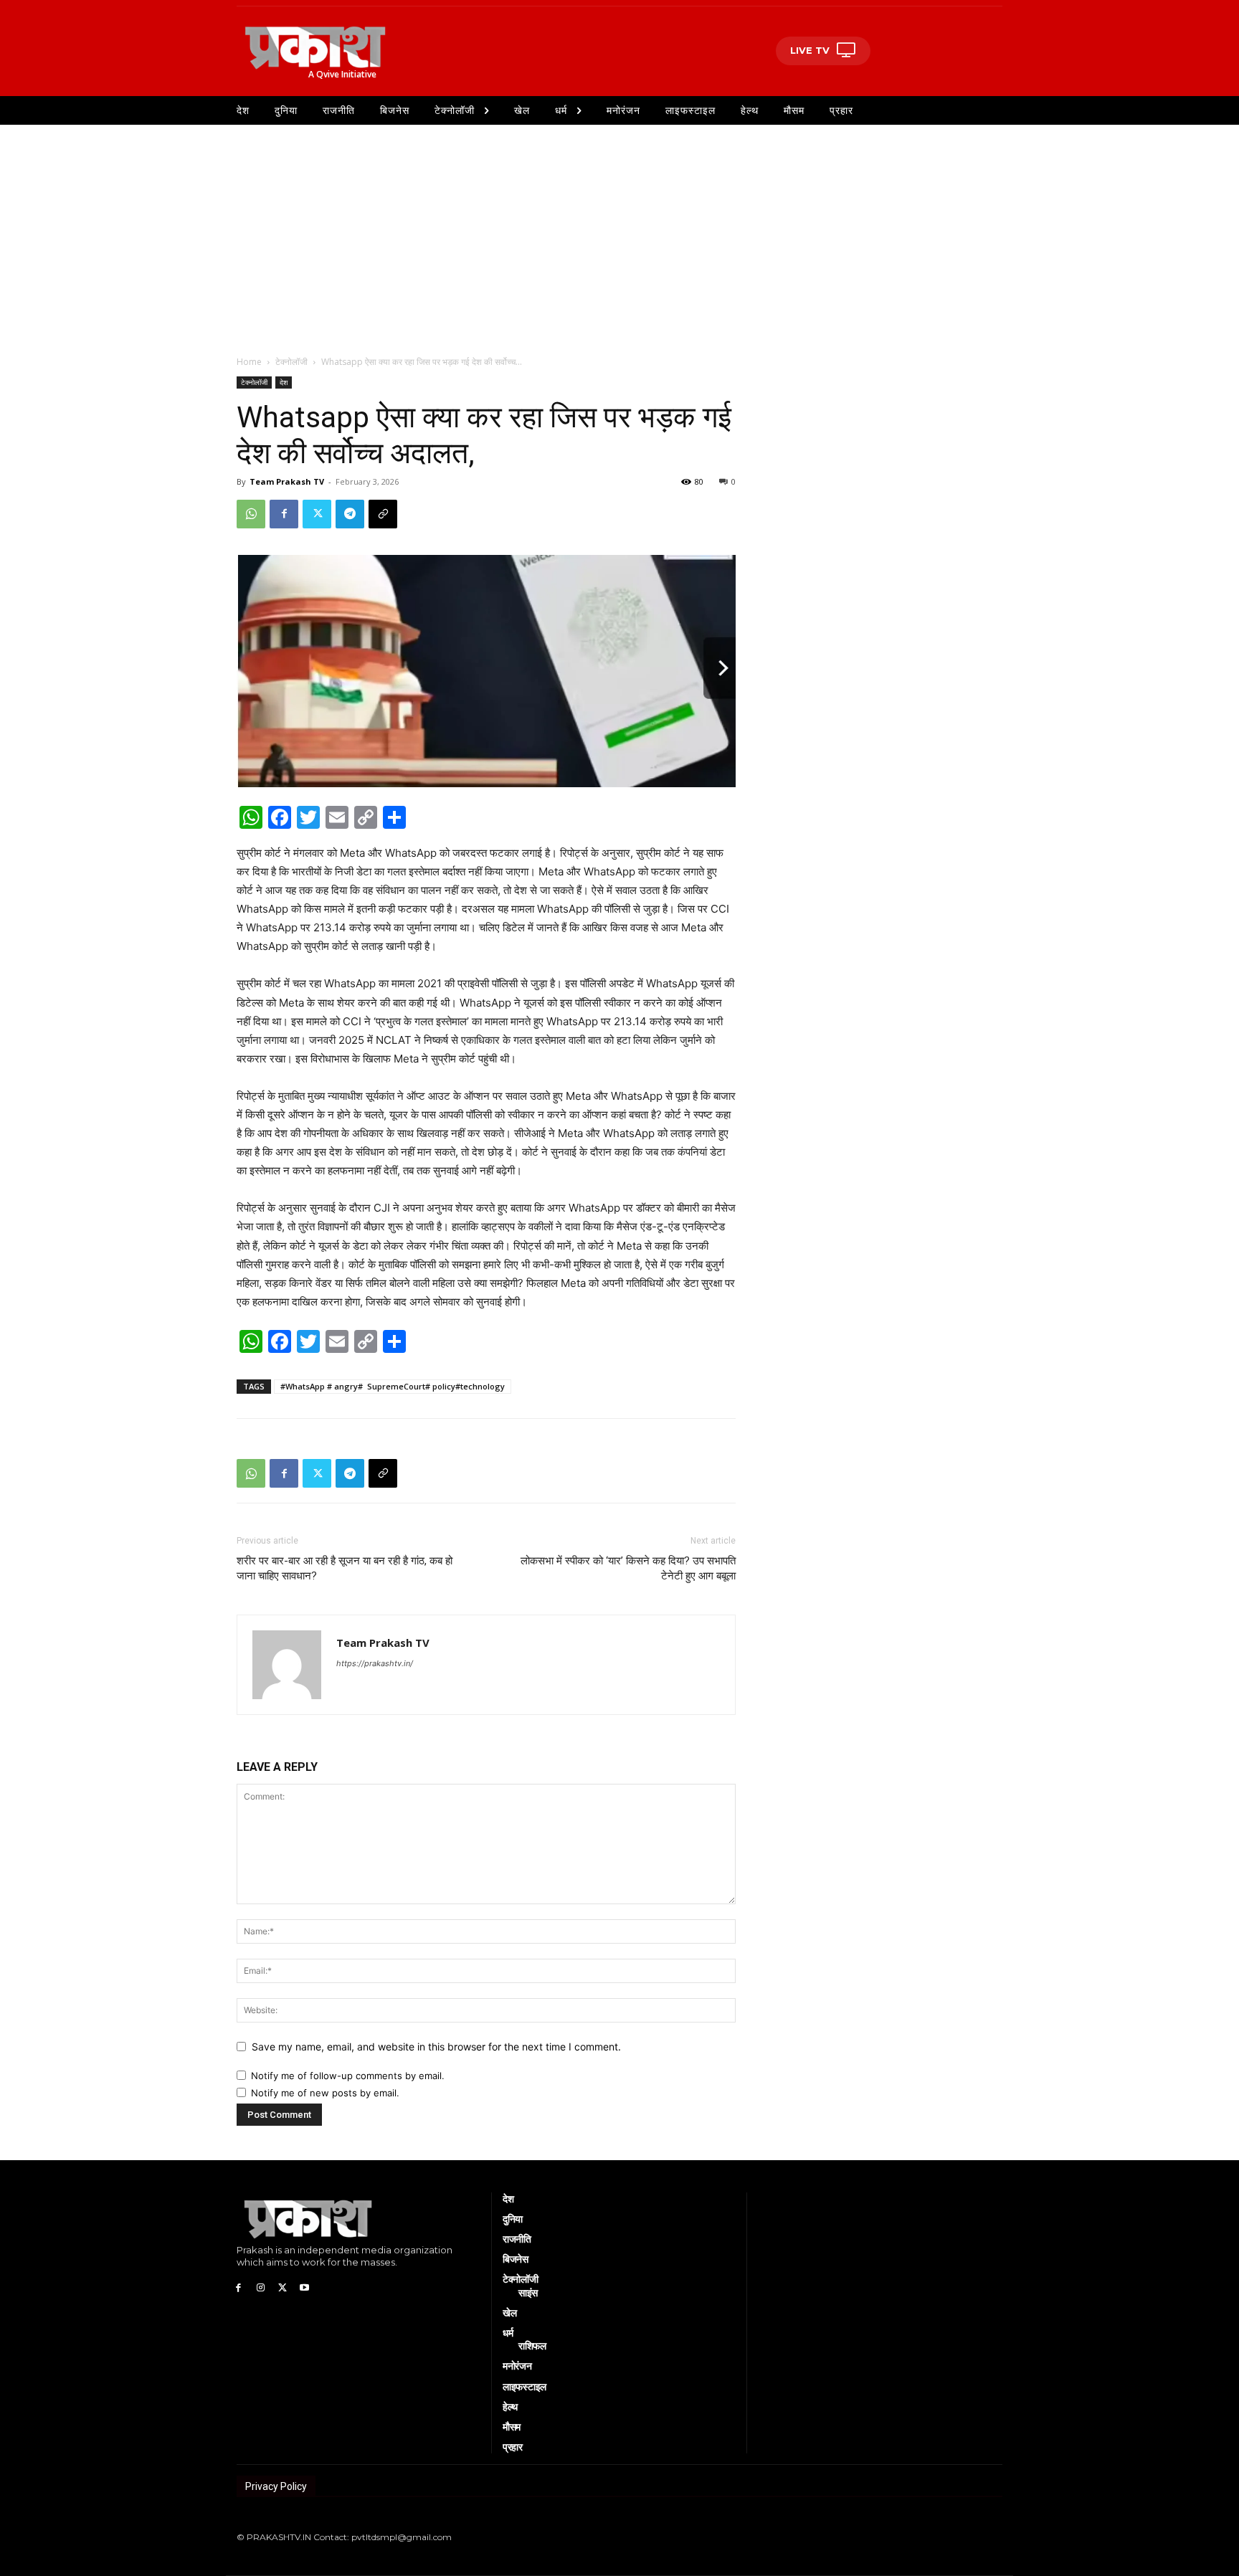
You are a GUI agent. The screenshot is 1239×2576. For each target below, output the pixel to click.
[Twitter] (317, 514)
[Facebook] (284, 514)
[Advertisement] (619, 232)
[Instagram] (261, 2287)
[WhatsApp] (251, 514)
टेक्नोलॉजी (291, 362)
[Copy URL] (383, 514)
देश (284, 382)
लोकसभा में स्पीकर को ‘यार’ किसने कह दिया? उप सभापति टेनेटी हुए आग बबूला (628, 1568)
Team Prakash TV (287, 481)
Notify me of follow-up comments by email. (348, 2076)
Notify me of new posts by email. (325, 2093)
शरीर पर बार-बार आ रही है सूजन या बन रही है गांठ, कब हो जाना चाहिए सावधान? (345, 1568)
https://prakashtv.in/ (375, 1663)
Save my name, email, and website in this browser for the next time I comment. (436, 2047)
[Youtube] (304, 2287)
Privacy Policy (276, 2486)
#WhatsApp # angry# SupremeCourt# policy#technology (393, 1386)
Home (249, 362)
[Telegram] (350, 514)
